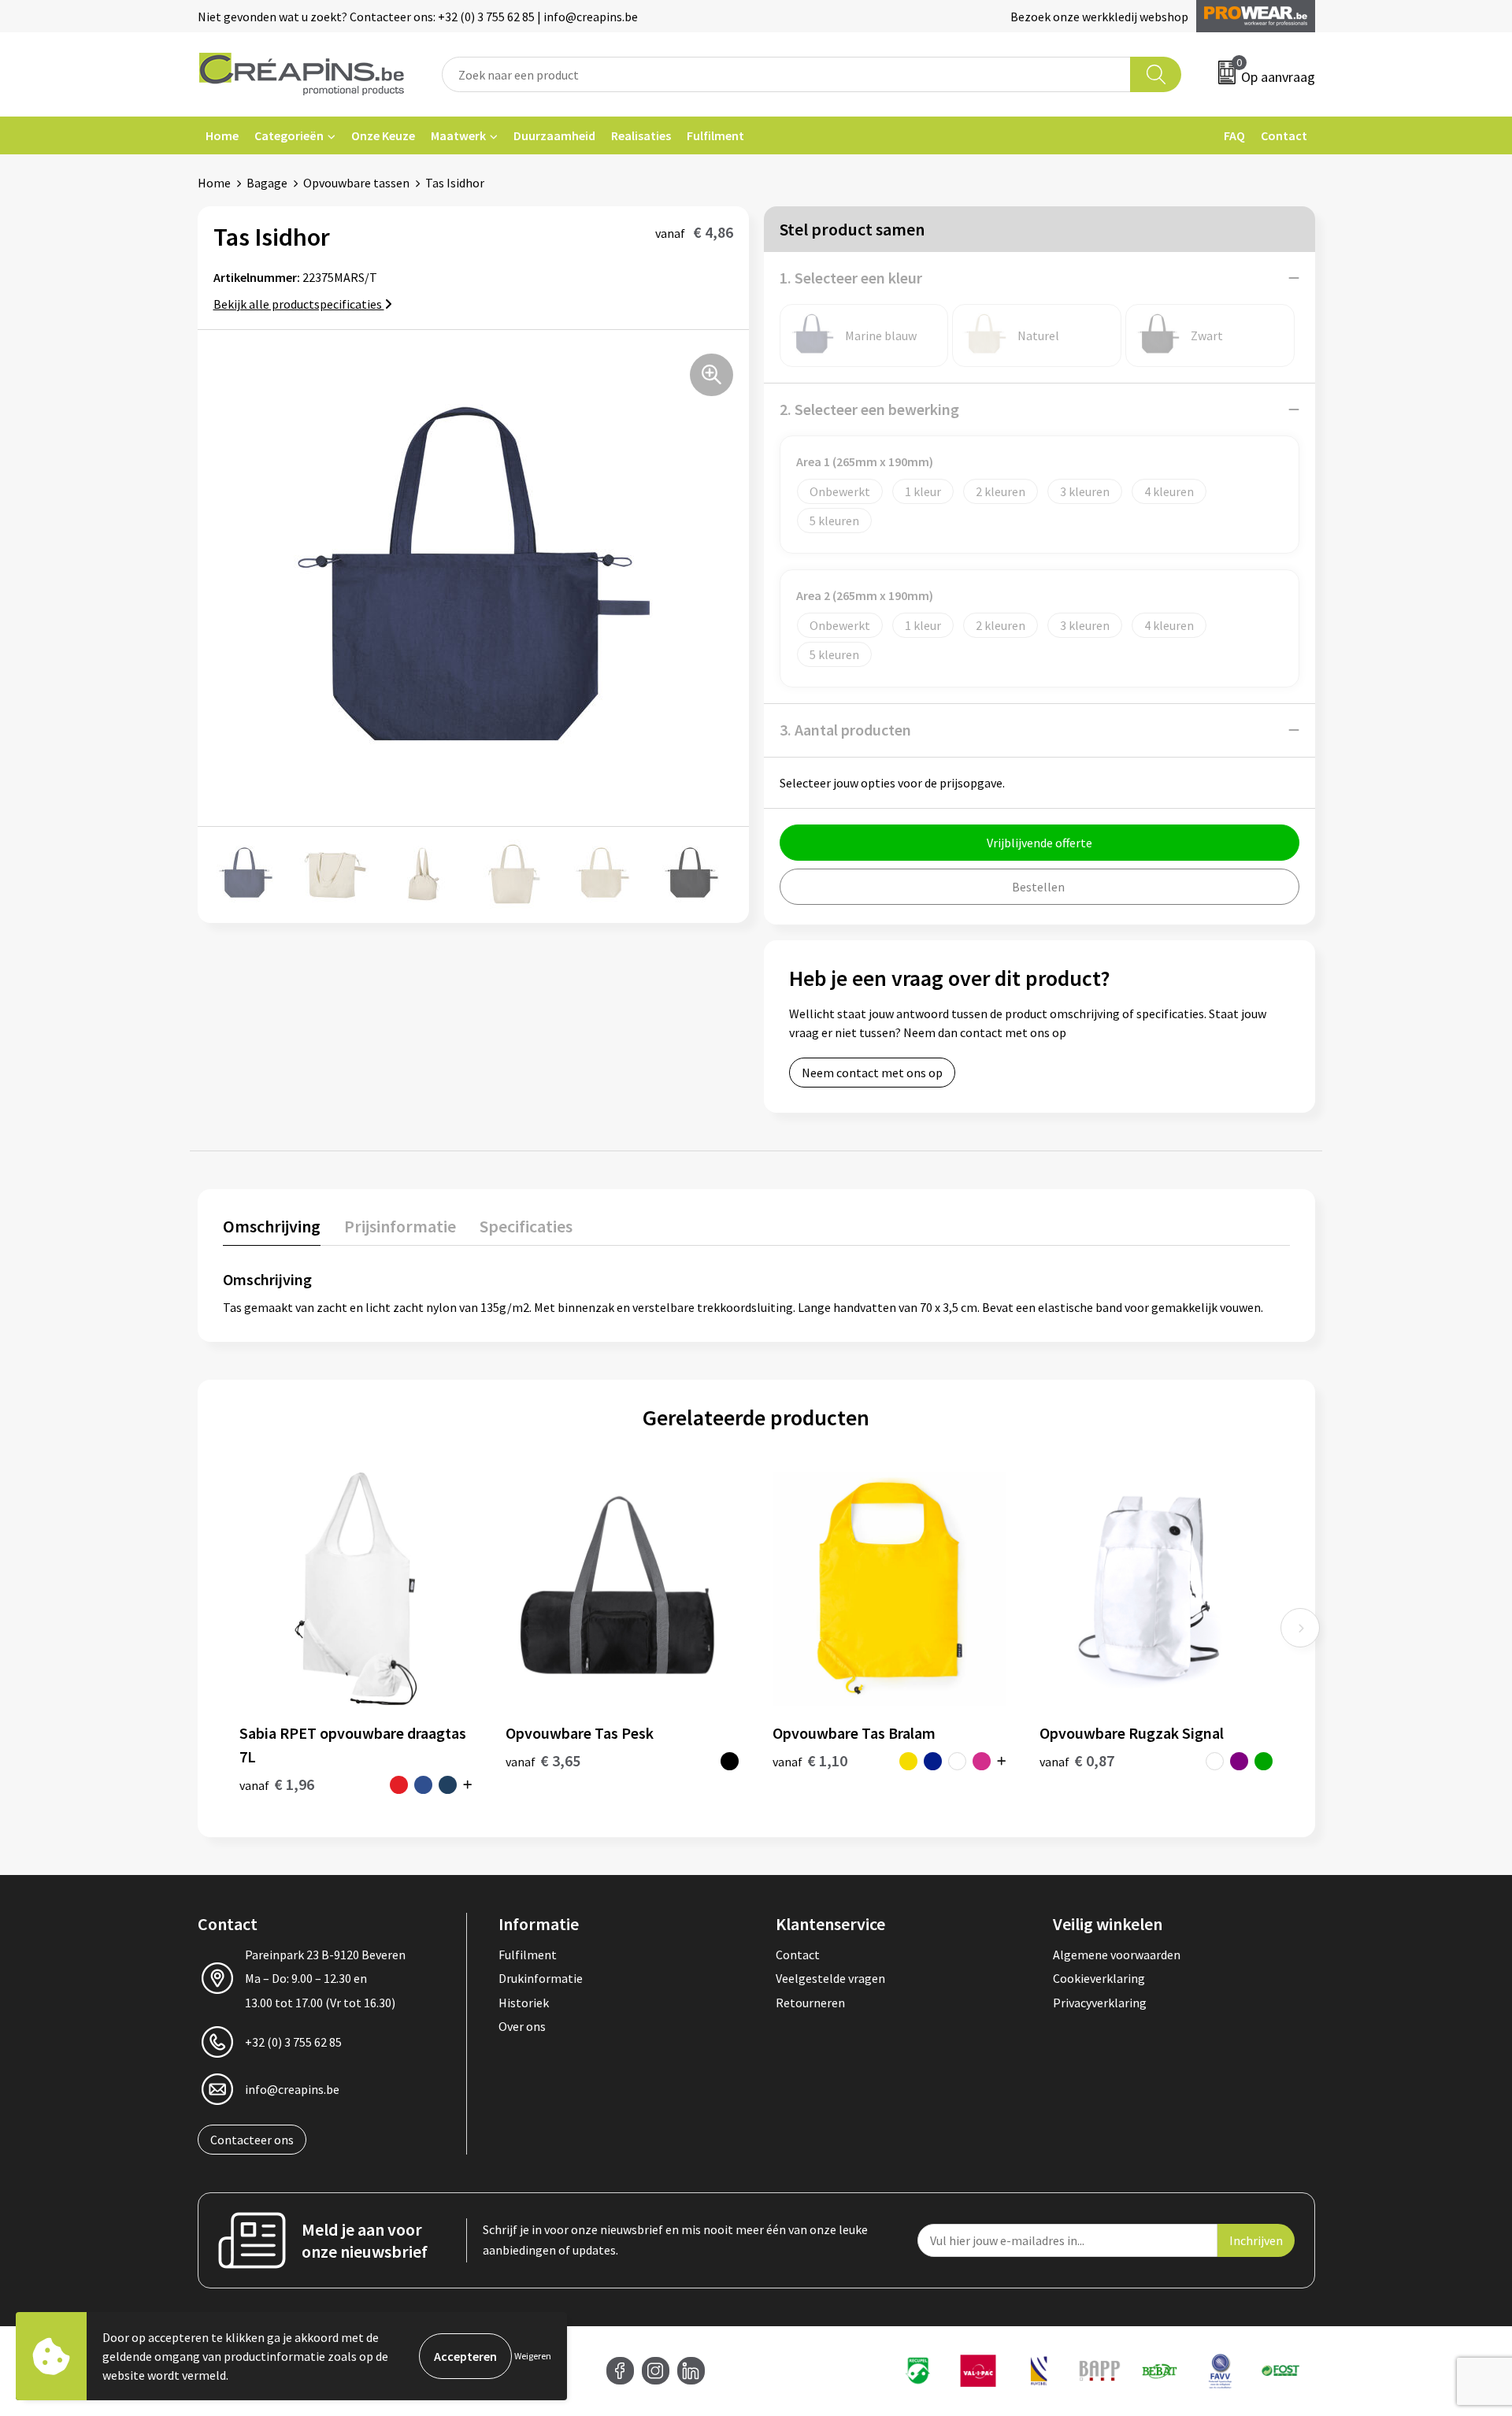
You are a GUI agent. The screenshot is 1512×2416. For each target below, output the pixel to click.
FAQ (1234, 135)
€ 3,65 (543, 1760)
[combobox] (787, 74)
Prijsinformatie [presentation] (400, 1226)
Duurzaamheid (554, 135)
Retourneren (810, 2003)
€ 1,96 (277, 1784)
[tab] (272, 1230)
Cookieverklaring (1099, 1978)
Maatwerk (458, 135)
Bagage (267, 183)
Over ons (522, 2026)
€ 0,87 (1077, 1760)
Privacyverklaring (1100, 2003)
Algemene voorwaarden (1117, 1955)
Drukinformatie (541, 1978)
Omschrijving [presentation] (272, 1226)
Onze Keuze (383, 135)
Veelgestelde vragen (830, 1978)
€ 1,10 (810, 1760)
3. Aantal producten (845, 730)
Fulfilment (715, 135)
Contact (1284, 135)
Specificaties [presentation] (526, 1226)
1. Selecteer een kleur (851, 278)
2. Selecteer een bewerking (869, 409)
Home (222, 135)
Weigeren (533, 2356)
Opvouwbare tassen (356, 183)
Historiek (524, 2003)
